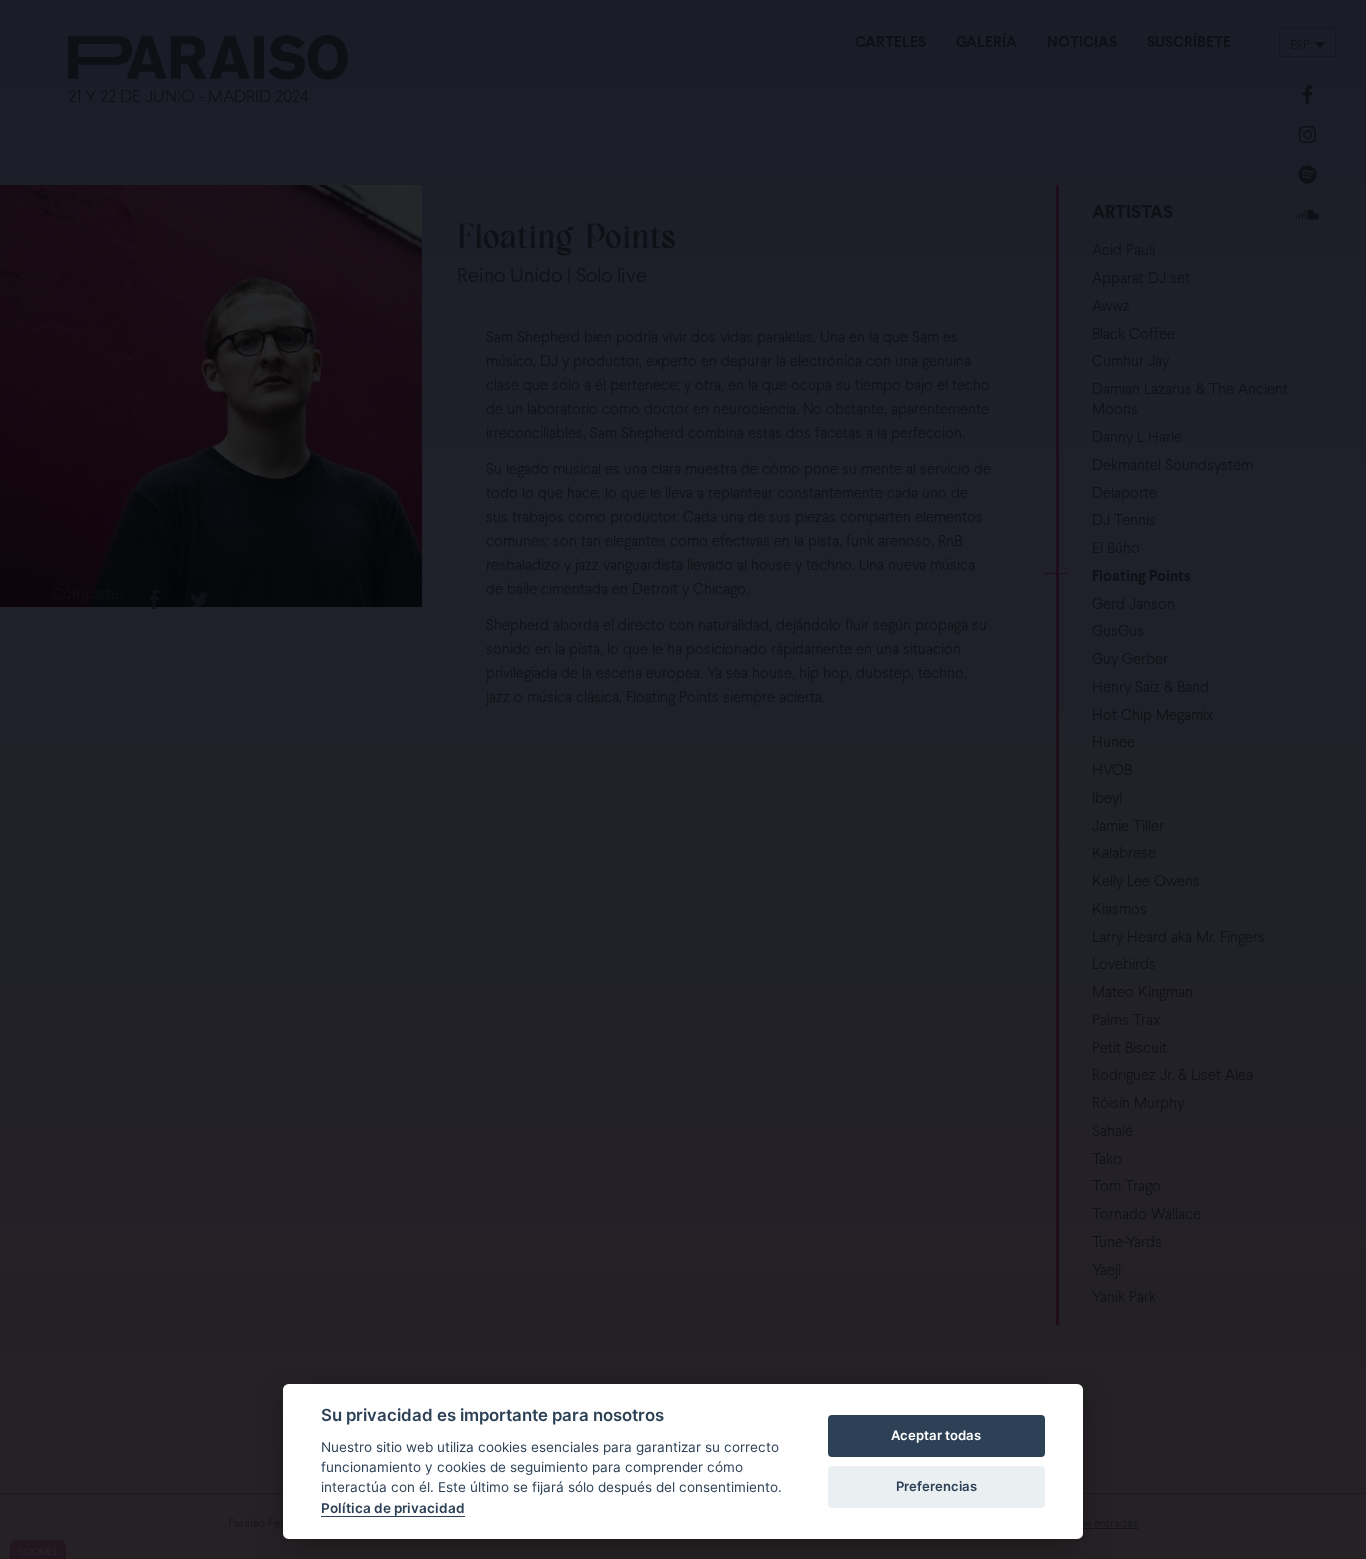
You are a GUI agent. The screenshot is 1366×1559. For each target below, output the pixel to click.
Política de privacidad (393, 1508)
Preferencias (936, 1486)
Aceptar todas (936, 1435)
